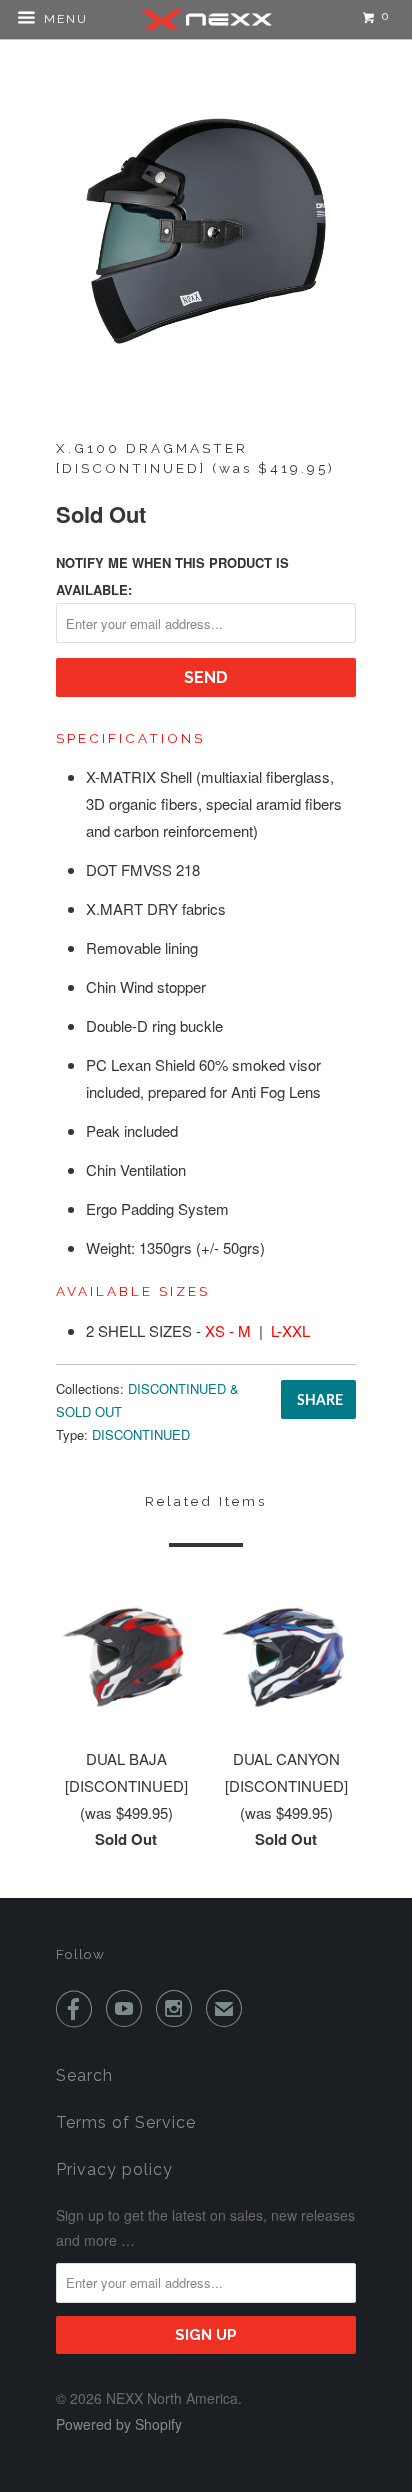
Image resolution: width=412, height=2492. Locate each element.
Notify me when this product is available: (172, 576)
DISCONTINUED (141, 1434)
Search (84, 2075)
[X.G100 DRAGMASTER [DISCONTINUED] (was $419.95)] (206, 231)
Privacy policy (114, 2169)
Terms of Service (126, 2122)
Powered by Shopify (119, 2424)
